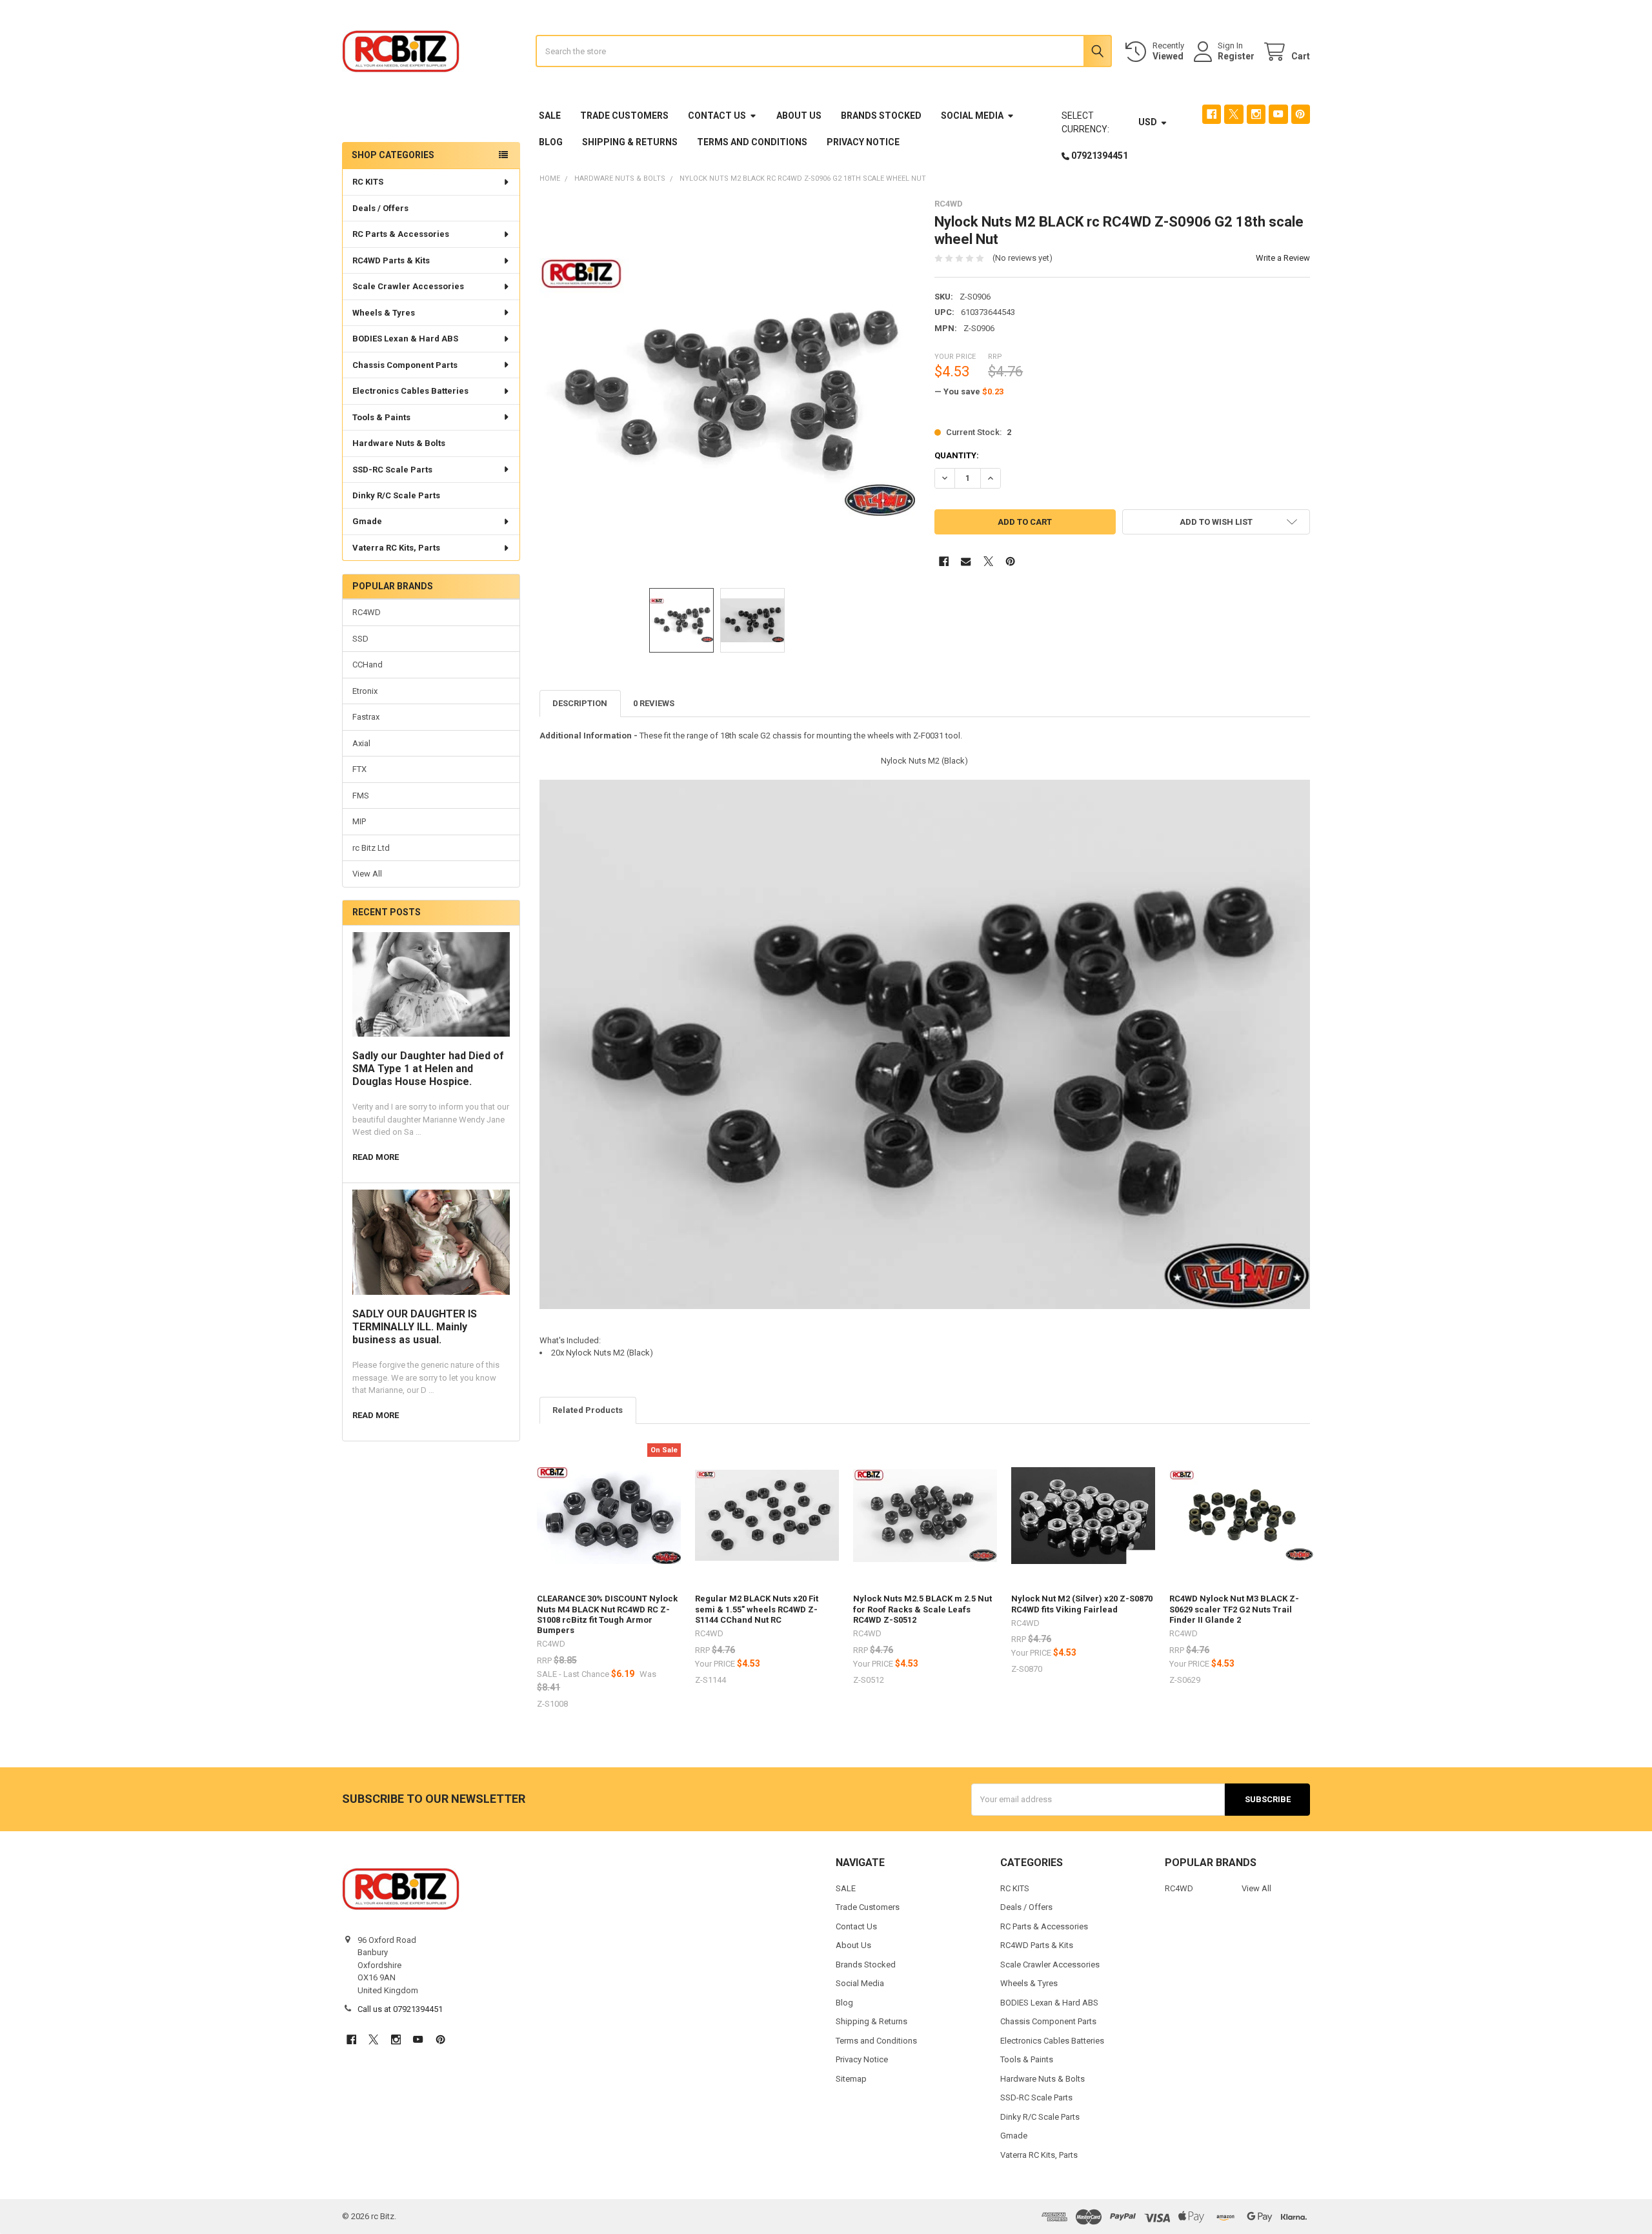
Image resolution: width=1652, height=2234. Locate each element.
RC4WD (367, 612)
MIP (359, 821)
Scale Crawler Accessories (408, 286)
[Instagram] (1256, 114)
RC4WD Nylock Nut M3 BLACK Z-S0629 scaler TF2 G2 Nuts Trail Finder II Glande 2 (1234, 1609)
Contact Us (717, 116)
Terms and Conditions (752, 142)
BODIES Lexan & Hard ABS (405, 339)
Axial (361, 743)
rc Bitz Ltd (371, 848)
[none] (728, 387)
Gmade (367, 521)
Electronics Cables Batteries (410, 391)
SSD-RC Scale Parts (392, 470)
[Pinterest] (1301, 114)
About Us (799, 116)
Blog (551, 142)
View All (367, 874)
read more (376, 1157)
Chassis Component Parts (405, 365)
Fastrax (366, 717)
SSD (360, 639)
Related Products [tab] (588, 1410)
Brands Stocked (881, 116)
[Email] (966, 561)
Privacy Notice (863, 142)
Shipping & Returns (630, 142)
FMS (361, 796)
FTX (359, 769)
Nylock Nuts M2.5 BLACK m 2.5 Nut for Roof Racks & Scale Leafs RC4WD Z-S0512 (922, 1609)
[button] (1216, 522)
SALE (550, 116)
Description (580, 703)
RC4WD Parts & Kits (391, 260)
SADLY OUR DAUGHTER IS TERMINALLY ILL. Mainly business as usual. (415, 1327)
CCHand (368, 665)
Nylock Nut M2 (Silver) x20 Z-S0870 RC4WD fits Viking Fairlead (1082, 1604)
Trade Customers (624, 116)
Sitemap (851, 2079)
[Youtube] (1278, 114)
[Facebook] (1212, 114)
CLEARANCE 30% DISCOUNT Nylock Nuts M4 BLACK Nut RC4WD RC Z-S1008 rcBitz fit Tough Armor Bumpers (607, 1614)
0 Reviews (654, 703)
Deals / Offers (380, 208)
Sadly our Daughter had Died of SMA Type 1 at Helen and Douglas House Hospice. (428, 1069)
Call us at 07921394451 (400, 2009)
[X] (1234, 114)
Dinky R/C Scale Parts (396, 495)
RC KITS (368, 182)
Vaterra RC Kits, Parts (396, 548)
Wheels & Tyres (384, 313)
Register (1236, 56)
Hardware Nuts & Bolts (399, 443)
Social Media (972, 116)
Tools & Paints (381, 417)
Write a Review (1283, 258)
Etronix (365, 691)
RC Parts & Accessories (401, 234)
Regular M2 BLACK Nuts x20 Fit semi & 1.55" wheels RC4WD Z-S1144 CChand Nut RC (757, 1609)
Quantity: (957, 455)
